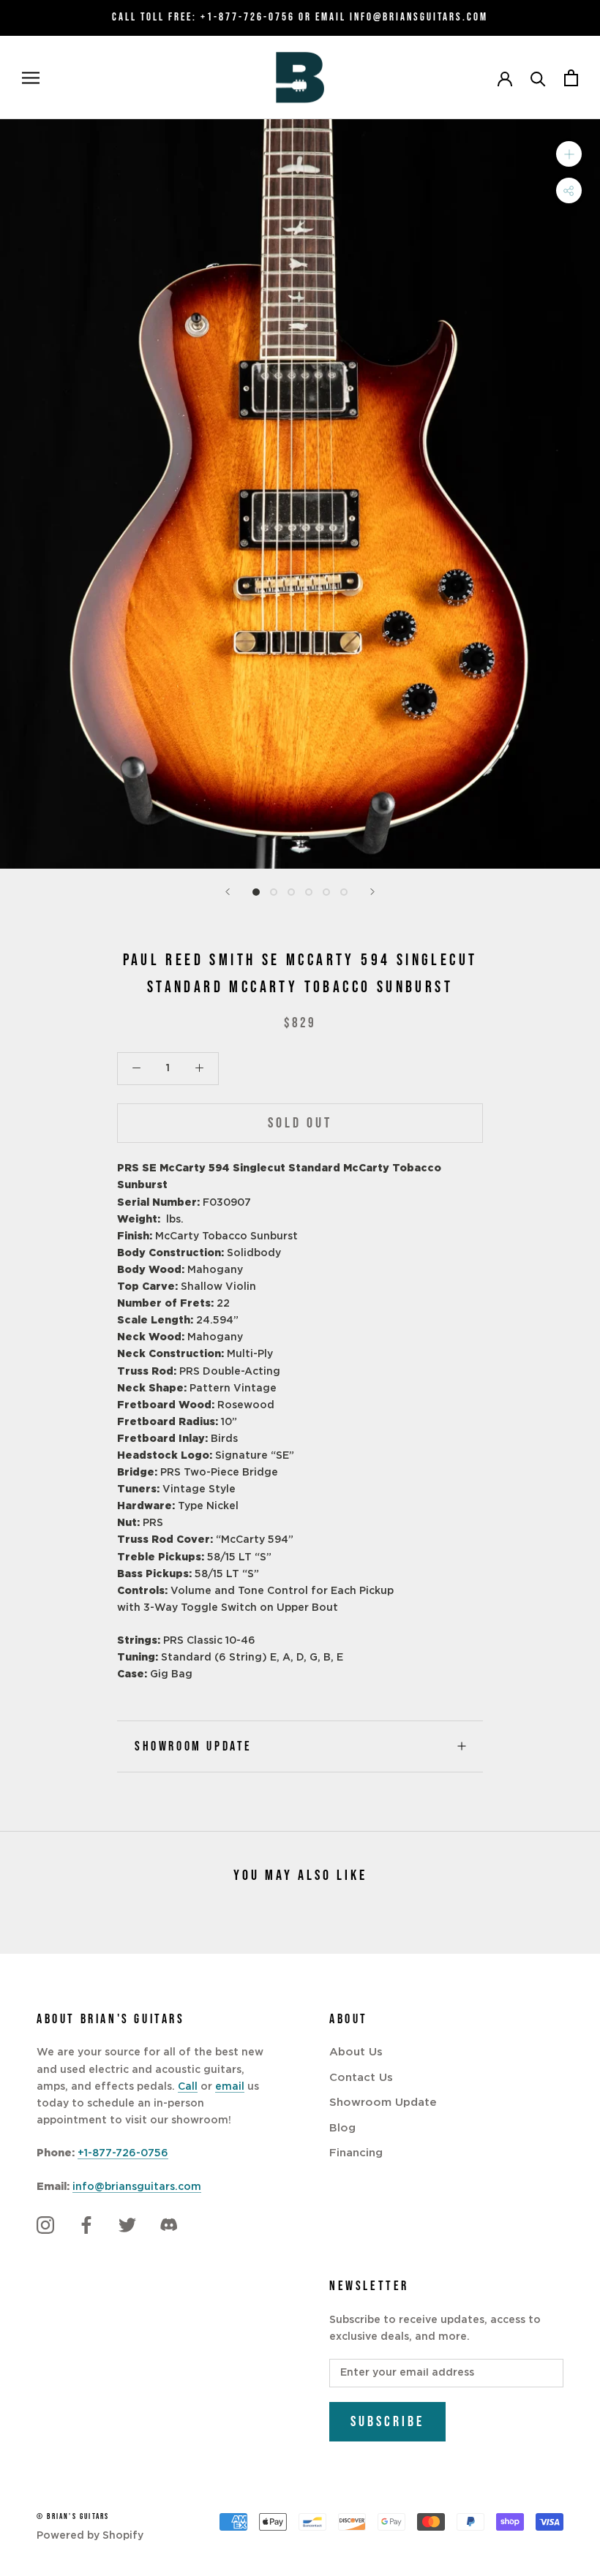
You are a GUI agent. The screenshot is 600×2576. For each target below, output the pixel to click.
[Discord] (168, 2225)
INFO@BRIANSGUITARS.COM (419, 17)
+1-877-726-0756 (248, 17)
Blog (342, 2128)
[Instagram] (45, 2225)
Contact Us (361, 2078)
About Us (356, 2052)
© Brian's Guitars (73, 2516)
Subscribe (387, 2422)
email (230, 2087)
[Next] (372, 892)
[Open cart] (571, 78)
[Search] (538, 78)
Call (188, 2087)
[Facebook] (86, 2225)
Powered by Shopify (90, 2536)
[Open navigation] (31, 78)
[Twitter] (127, 2225)
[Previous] (228, 892)
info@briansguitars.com (137, 2187)
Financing (356, 2153)
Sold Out (300, 1123)
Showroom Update (194, 1746)
